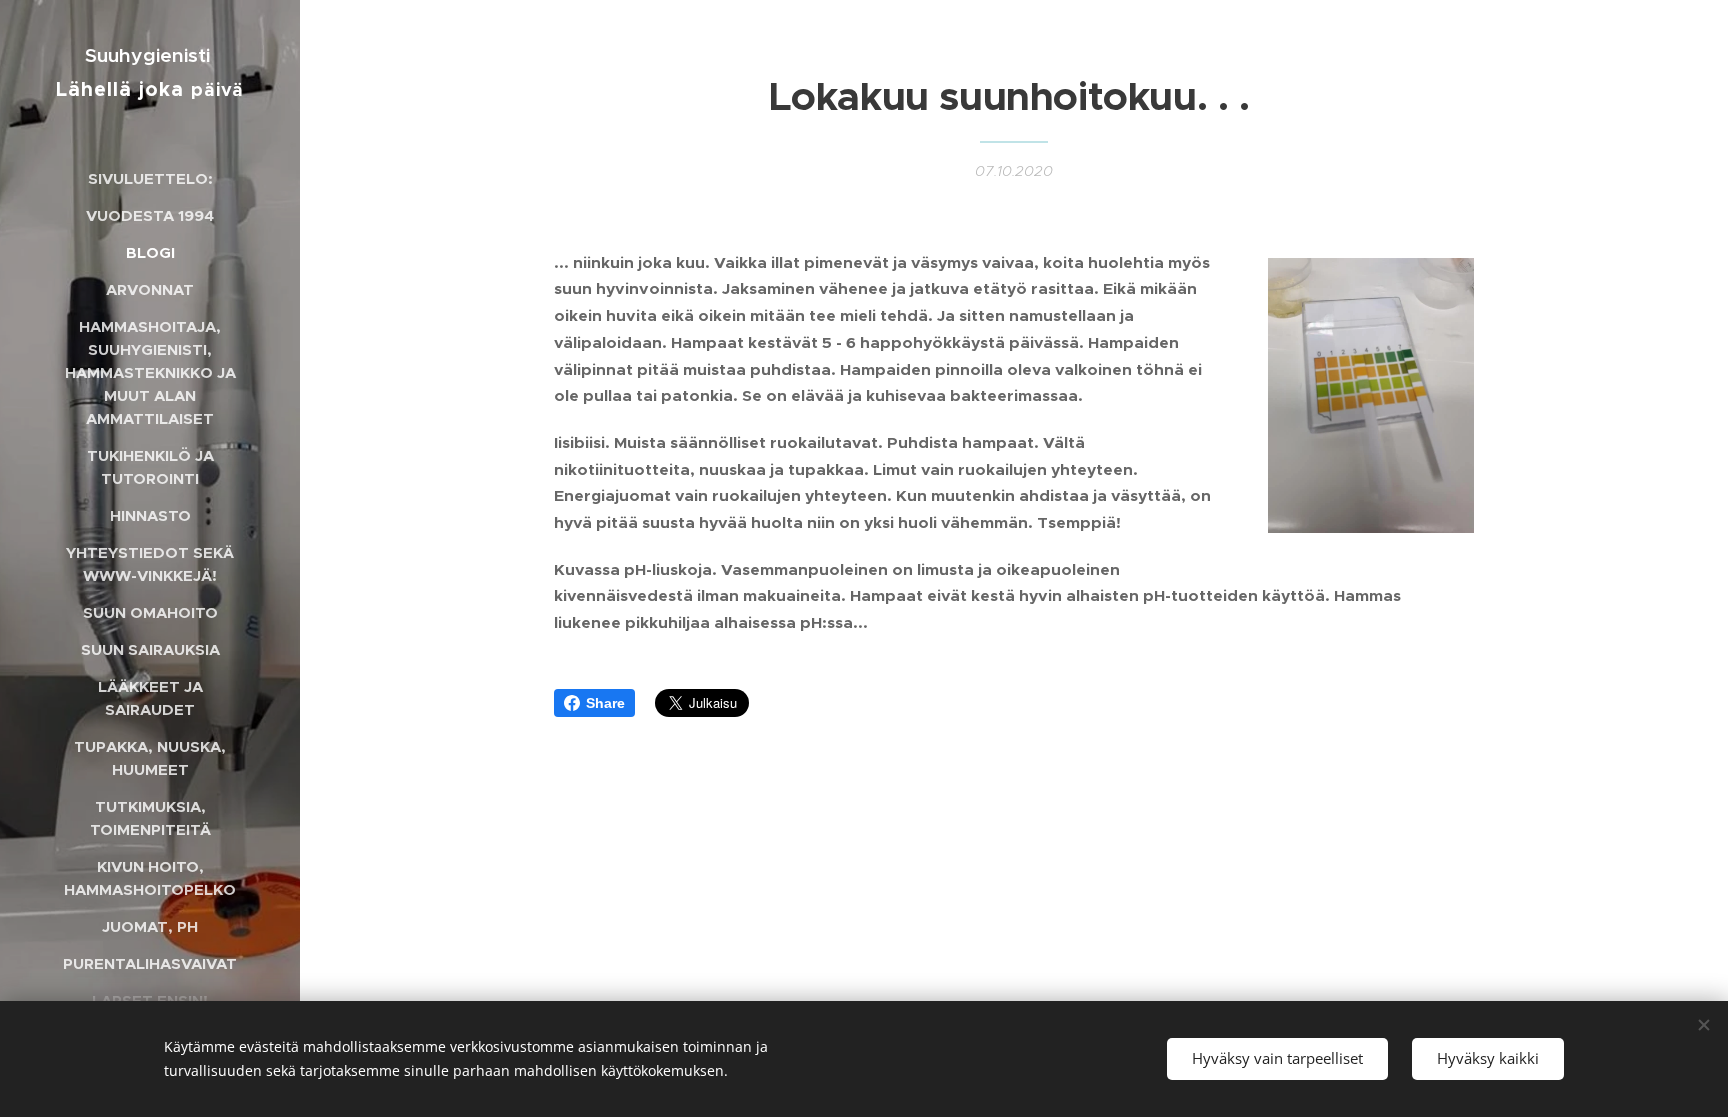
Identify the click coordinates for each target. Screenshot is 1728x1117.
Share (605, 703)
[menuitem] (150, 178)
